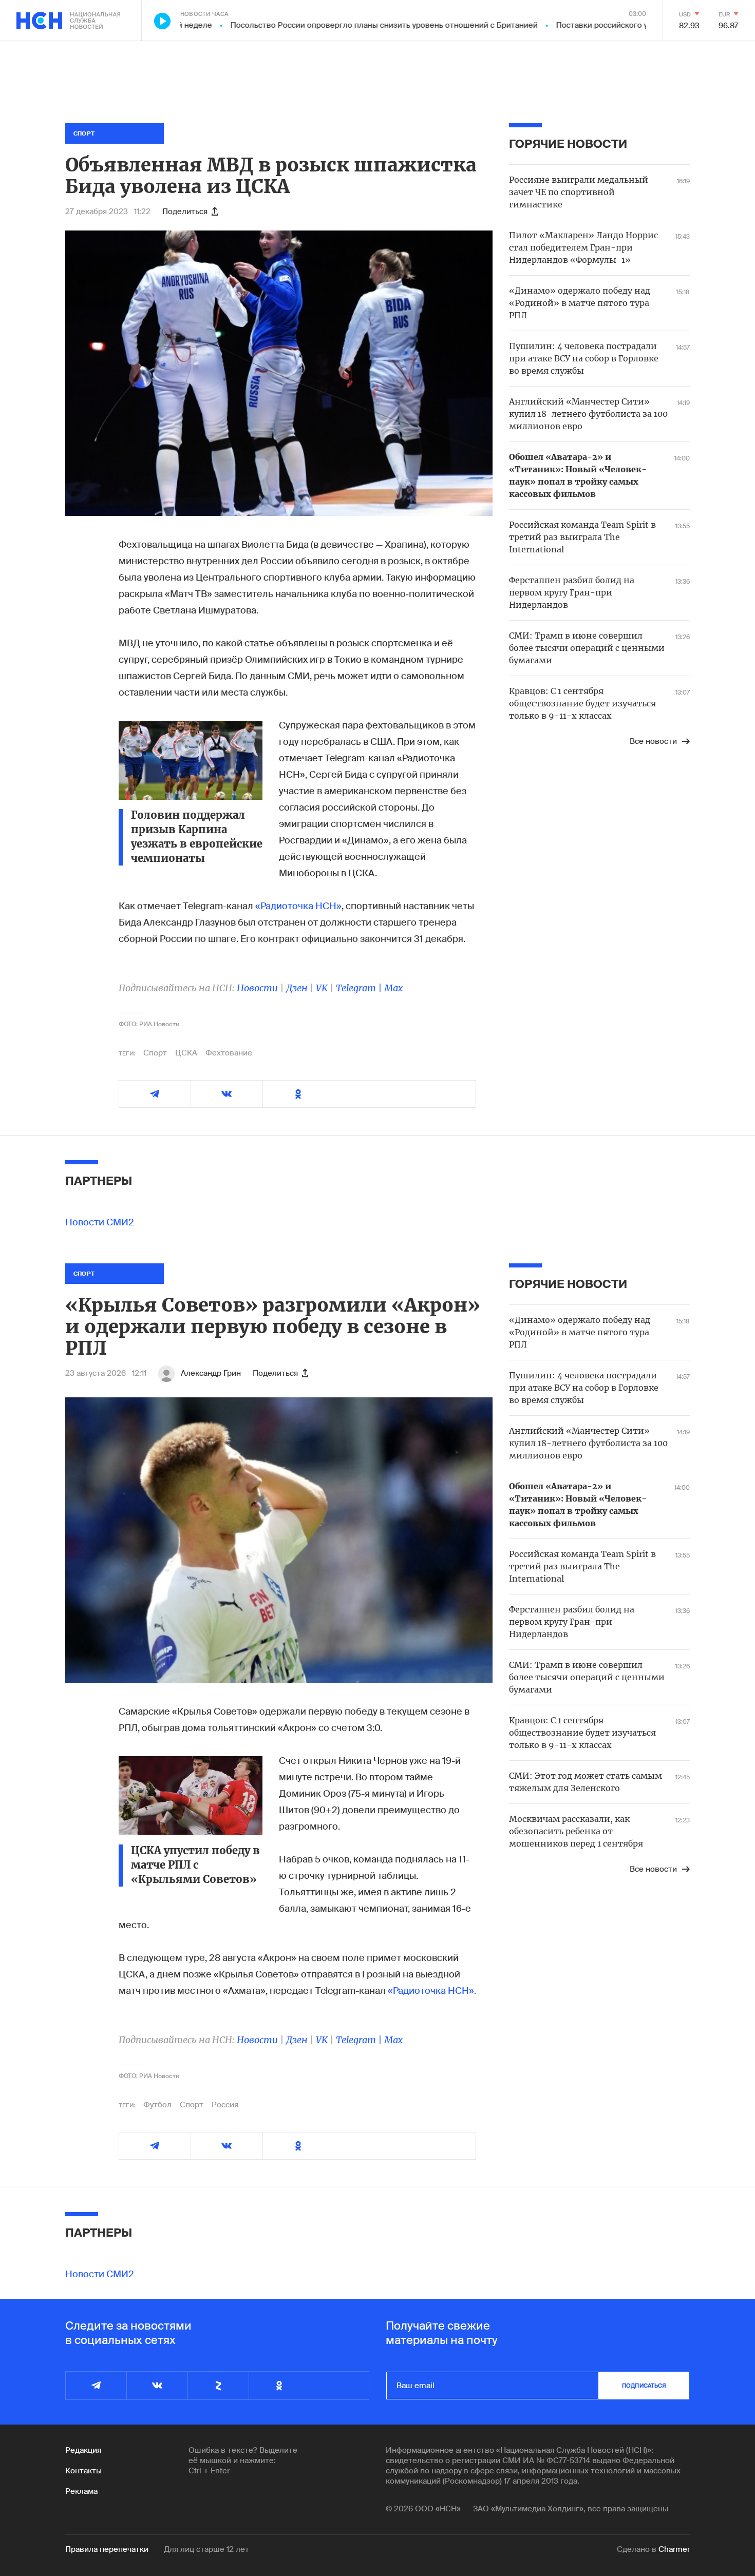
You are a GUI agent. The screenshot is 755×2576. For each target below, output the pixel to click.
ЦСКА (186, 1053)
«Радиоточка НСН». (432, 1991)
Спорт (155, 1053)
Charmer (674, 2549)
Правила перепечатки (107, 2549)
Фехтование (229, 1053)
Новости (257, 988)
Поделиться (185, 212)
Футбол (157, 2105)
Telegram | (360, 988)
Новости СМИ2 (100, 1222)
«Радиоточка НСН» (297, 906)
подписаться (644, 2386)
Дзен (297, 988)
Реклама (81, 2491)
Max (393, 988)
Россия (225, 2105)
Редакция (83, 2450)
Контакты (83, 2471)
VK (322, 988)
